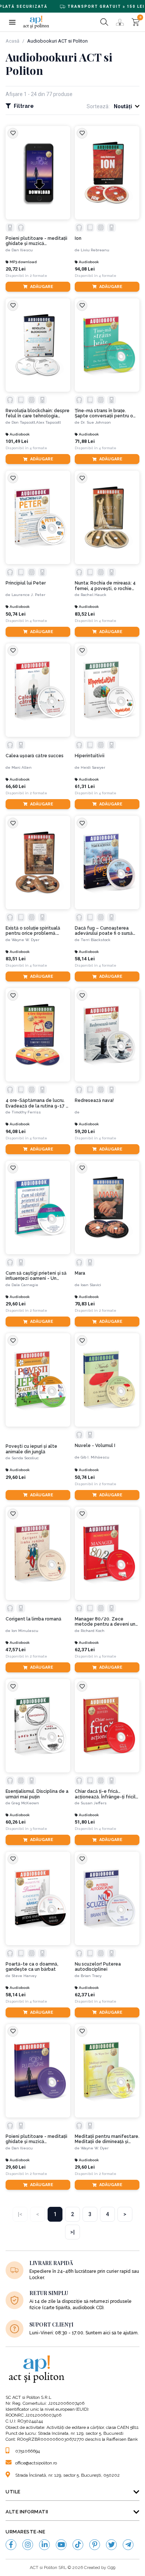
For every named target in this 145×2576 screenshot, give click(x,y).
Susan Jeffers (94, 1803)
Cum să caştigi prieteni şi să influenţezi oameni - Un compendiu (36, 1276)
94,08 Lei (85, 269)
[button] (12, 22)
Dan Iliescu (22, 250)
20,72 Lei (16, 269)
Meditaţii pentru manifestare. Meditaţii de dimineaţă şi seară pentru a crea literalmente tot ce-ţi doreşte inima (107, 2139)
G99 (111, 2567)
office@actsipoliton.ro (36, 2463)
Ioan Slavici (91, 1285)
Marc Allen (22, 767)
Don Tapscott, (24, 422)
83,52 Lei (85, 614)
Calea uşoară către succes (35, 756)
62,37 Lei (85, 1650)
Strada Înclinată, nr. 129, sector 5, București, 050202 (67, 2475)
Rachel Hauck (94, 595)
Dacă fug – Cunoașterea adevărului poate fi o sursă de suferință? (104, 931)
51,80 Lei (85, 1822)
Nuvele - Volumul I (95, 1446)
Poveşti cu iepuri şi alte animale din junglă (31, 1449)
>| (72, 2232)
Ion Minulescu (25, 1631)
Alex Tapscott (49, 422)
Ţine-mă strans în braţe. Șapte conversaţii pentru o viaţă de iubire (104, 413)
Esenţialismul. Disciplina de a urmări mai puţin (37, 1794)
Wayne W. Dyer (25, 940)
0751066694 (28, 2451)
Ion (78, 238)
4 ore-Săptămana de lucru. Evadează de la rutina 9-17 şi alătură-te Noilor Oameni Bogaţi (37, 1103)
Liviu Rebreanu (95, 250)
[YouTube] (61, 2545)
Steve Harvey (24, 1976)
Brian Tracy (91, 1976)
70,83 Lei (85, 1304)
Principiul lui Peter (26, 583)
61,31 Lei (85, 786)
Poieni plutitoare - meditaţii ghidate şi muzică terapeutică (36, 241)
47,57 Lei (16, 1650)
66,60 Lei (16, 786)
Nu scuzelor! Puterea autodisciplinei (98, 1967)
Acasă (12, 41)
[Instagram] (28, 2545)
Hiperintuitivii (90, 756)
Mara (80, 1273)
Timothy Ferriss (26, 1112)
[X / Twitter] (111, 2545)
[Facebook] (11, 2545)
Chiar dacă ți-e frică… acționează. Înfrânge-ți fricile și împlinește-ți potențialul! (107, 1794)
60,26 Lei (16, 1822)
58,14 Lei (85, 959)
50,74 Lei (16, 614)
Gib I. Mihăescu (95, 1457)
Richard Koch (93, 1631)
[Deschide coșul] (136, 22)
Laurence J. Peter (28, 595)
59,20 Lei (85, 1131)
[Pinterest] (95, 2545)
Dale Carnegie (25, 1285)
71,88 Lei (85, 441)
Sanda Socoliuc (25, 1458)
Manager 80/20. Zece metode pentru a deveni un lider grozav (105, 1622)
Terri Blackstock (96, 940)
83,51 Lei (16, 959)
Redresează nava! (94, 1100)
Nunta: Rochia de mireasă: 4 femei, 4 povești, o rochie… (105, 586)
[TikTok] (78, 2545)
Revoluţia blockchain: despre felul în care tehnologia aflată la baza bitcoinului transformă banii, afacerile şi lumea (38, 413)
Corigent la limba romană (33, 1619)
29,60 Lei (16, 1304)
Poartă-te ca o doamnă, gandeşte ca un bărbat (32, 1967)
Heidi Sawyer (93, 767)
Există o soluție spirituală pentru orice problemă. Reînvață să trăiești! (33, 931)
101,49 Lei (17, 441)
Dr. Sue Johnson (96, 422)
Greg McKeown (25, 1803)
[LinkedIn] (44, 2545)
